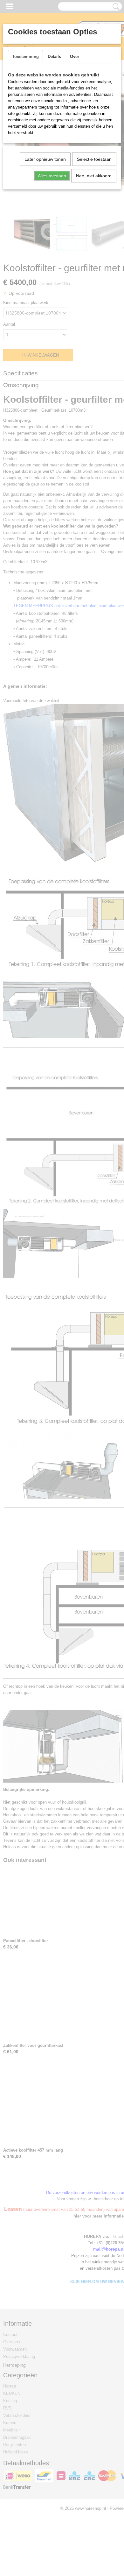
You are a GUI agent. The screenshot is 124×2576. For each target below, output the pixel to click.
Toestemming (25, 57)
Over (75, 57)
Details (54, 57)
